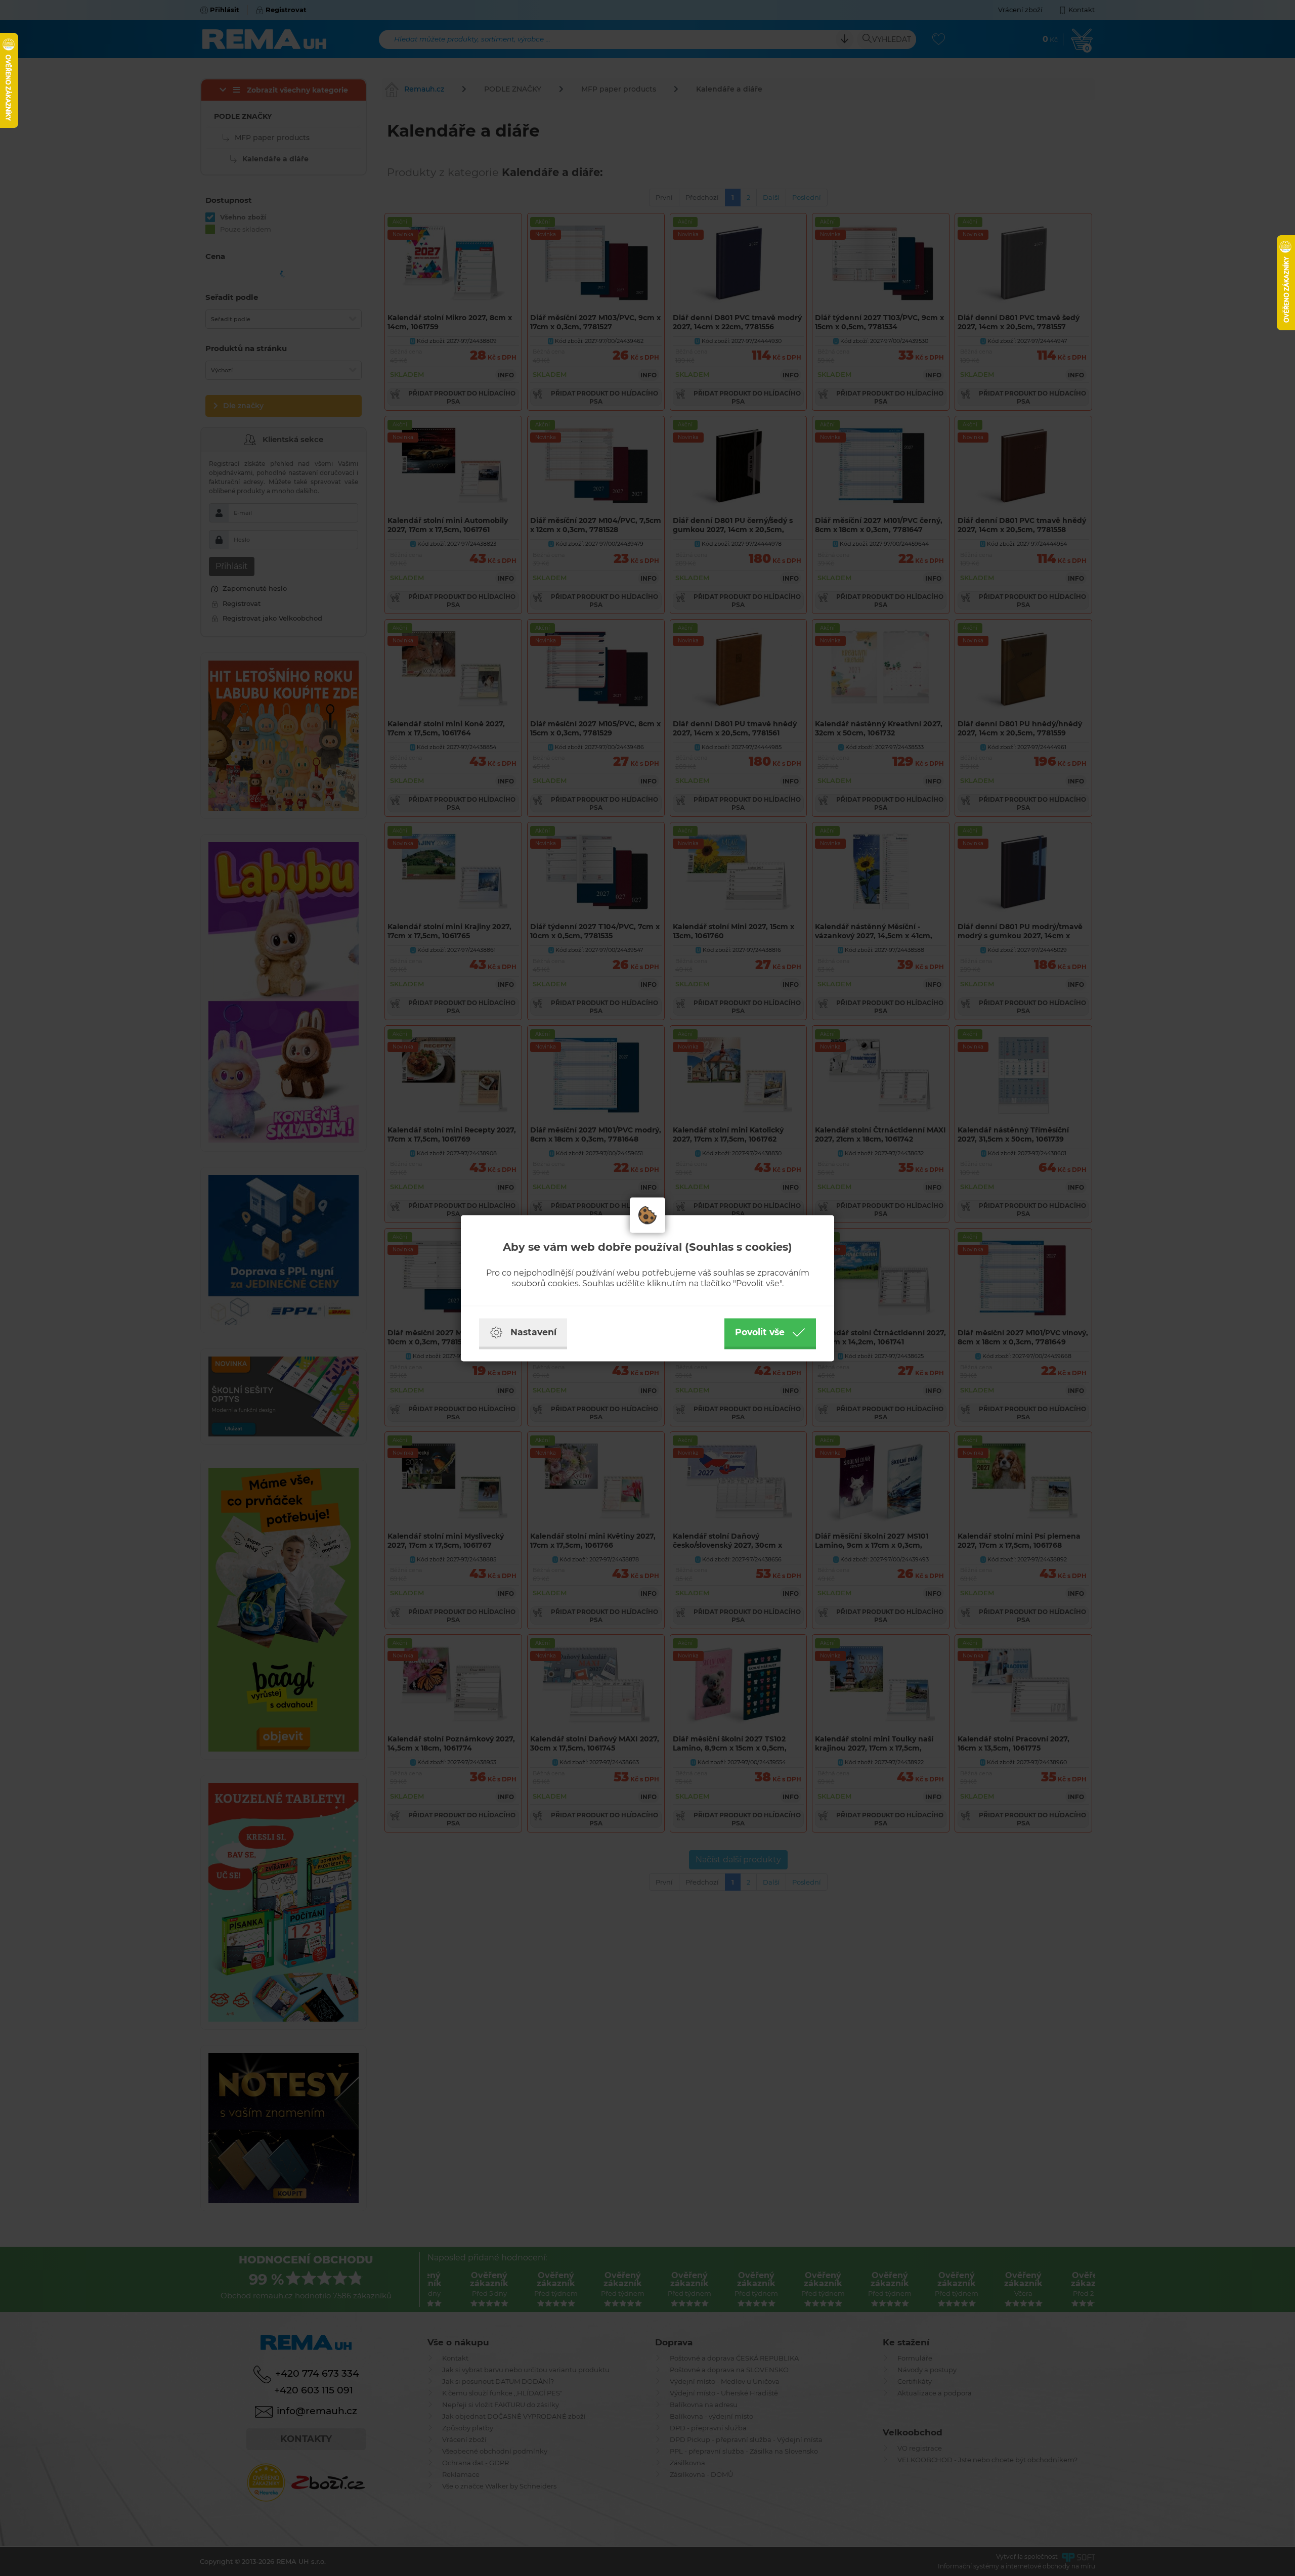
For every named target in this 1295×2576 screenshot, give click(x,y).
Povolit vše (760, 1332)
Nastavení (533, 1332)
